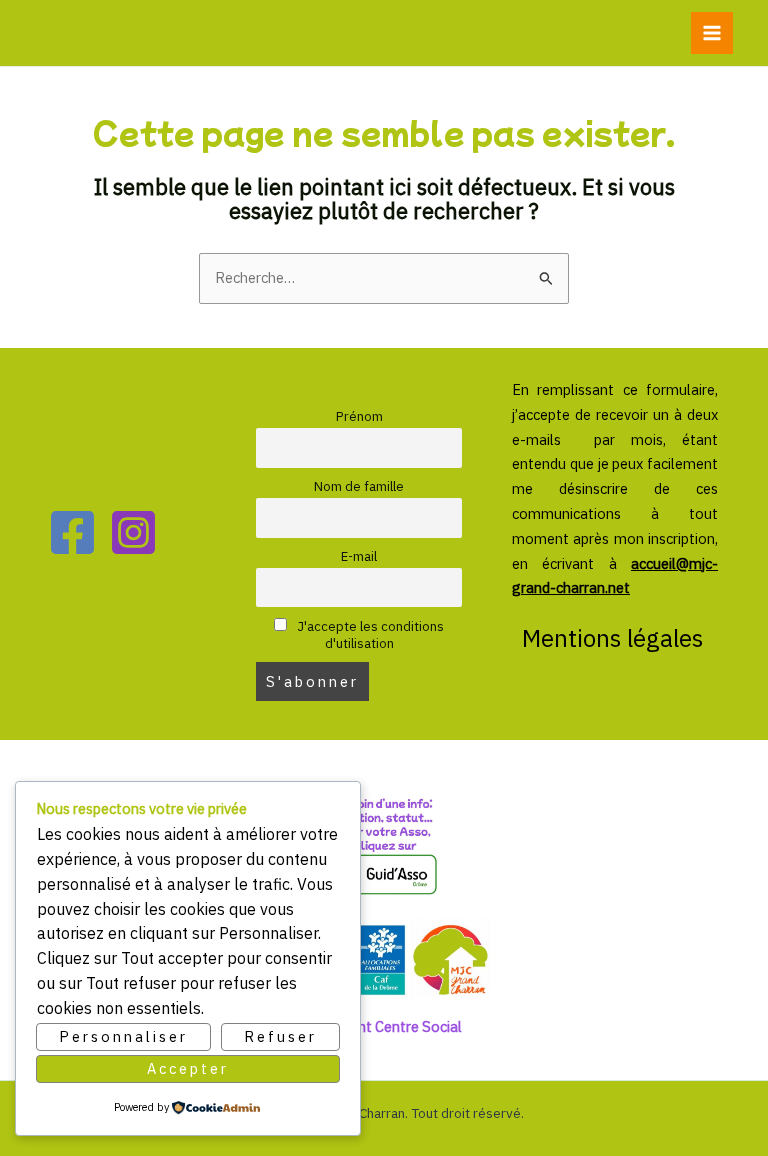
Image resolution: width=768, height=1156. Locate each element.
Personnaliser (123, 1036)
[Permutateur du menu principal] (712, 33)
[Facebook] (72, 532)
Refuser (280, 1036)
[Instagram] (133, 532)
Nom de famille (359, 486)
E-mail (359, 556)
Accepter (188, 1068)
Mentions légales (615, 638)
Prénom (359, 416)
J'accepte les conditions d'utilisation (369, 635)
